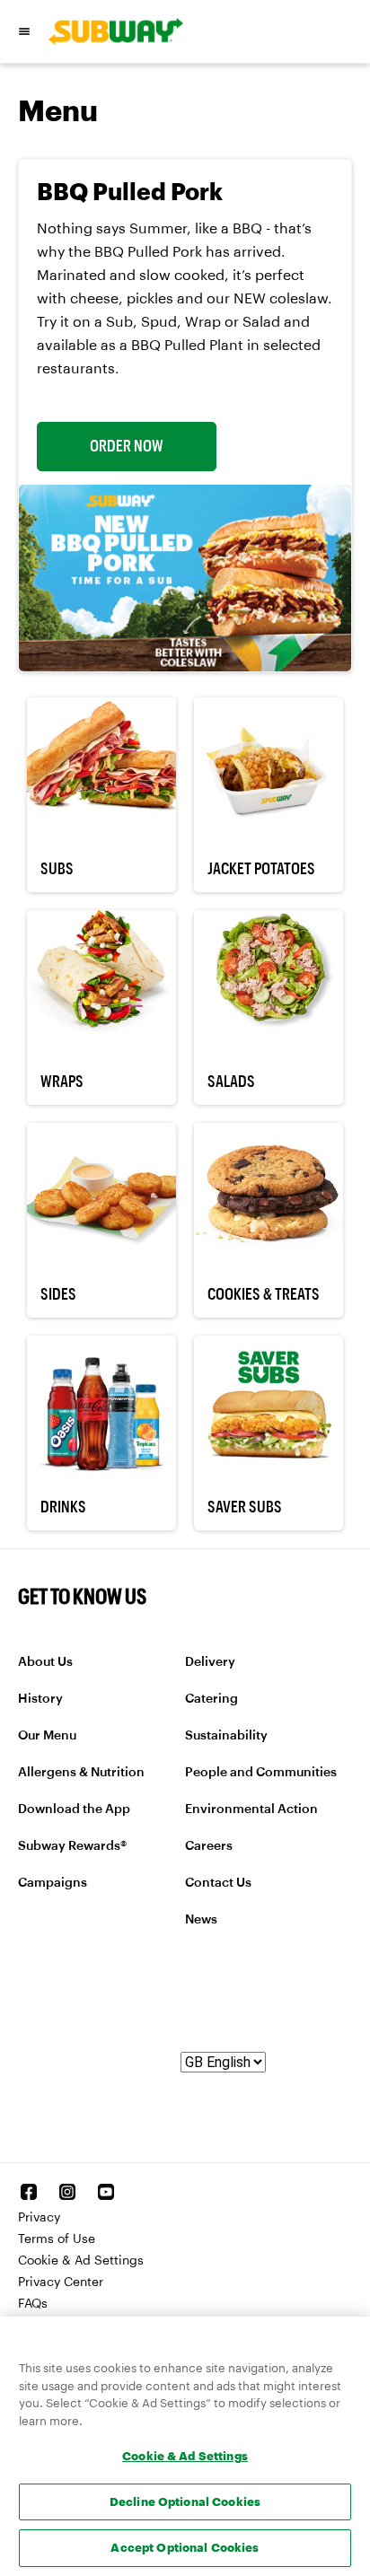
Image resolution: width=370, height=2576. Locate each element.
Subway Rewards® (72, 1846)
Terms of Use (57, 2239)
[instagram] (67, 2192)
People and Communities (261, 1773)
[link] (109, 31)
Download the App (74, 1809)
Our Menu (47, 1736)
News (201, 1920)
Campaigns (53, 1883)
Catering (211, 1699)
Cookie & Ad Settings (81, 2261)
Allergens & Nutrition (81, 1773)
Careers (209, 1846)
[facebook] (29, 2192)
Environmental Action (251, 1809)
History (40, 1699)
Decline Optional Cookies (185, 2502)
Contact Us (218, 1883)
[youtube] (106, 2192)
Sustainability (226, 1736)
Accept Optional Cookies (185, 2547)
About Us (45, 1662)
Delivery (210, 1662)
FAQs (33, 2304)
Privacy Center (61, 2282)
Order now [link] (127, 446)
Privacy (39, 2218)
